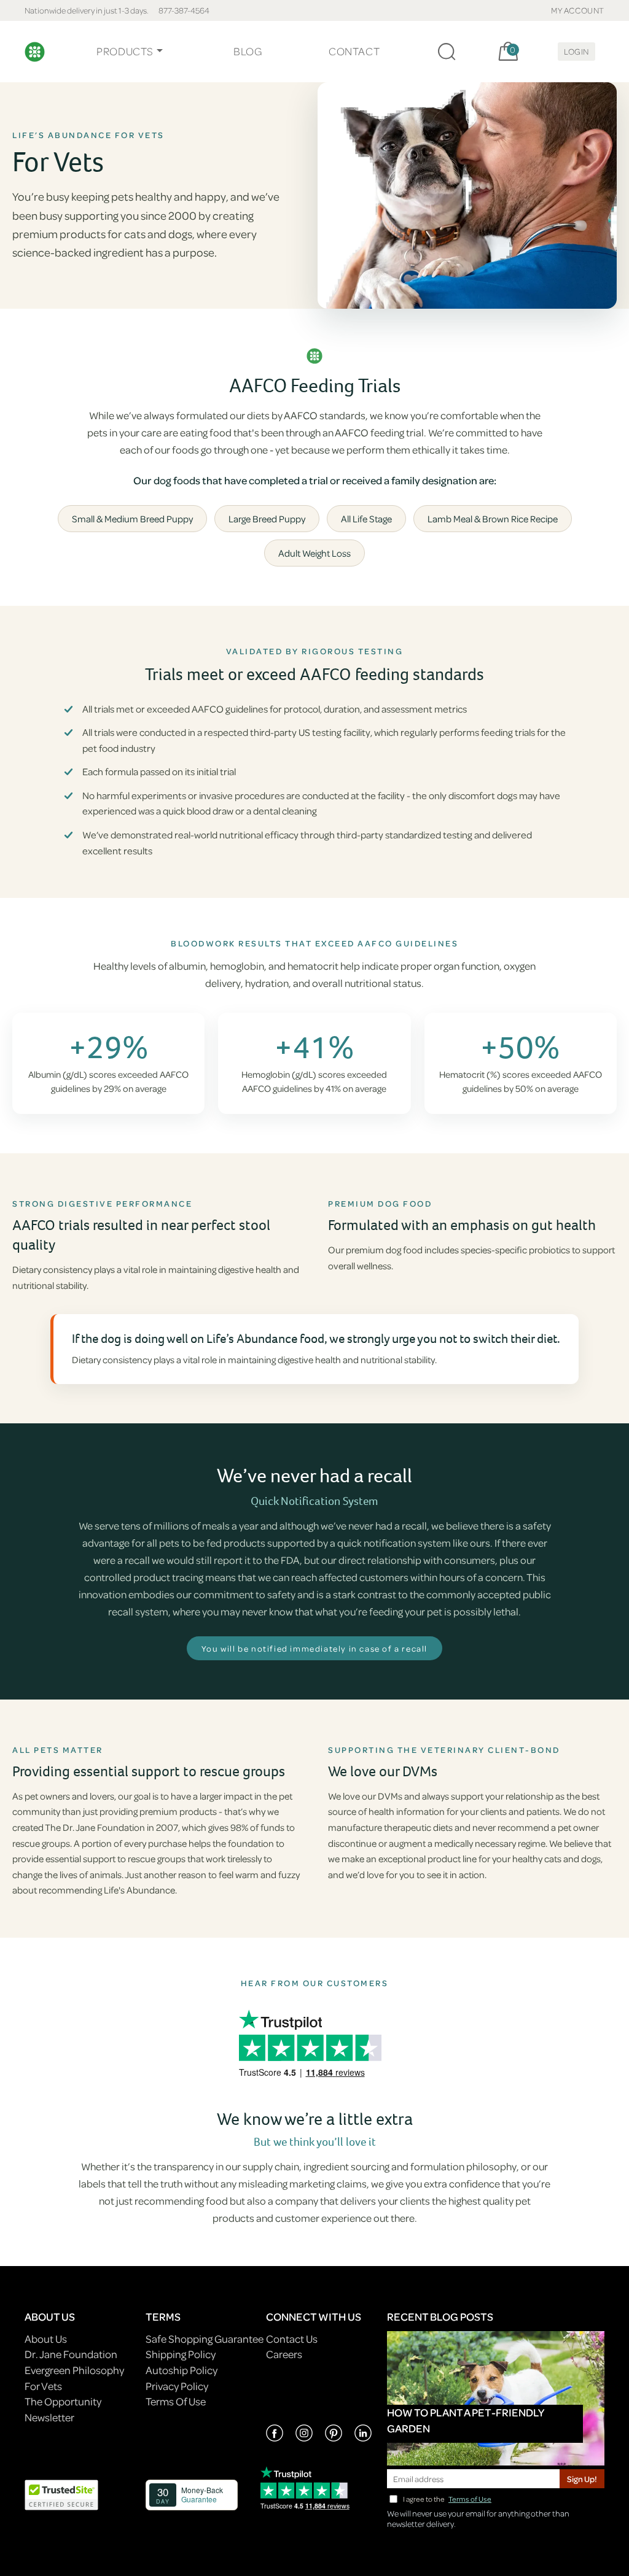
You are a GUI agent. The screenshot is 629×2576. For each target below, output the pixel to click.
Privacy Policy (177, 2386)
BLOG (248, 51)
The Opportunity (63, 2401)
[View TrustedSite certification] (61, 2493)
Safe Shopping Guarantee (205, 2339)
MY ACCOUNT (578, 10)
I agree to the (447, 2499)
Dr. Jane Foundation (71, 2354)
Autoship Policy (182, 2370)
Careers (284, 2354)
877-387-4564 (184, 10)
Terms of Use (470, 2499)
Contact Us (292, 2339)
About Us (46, 2339)
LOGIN (576, 51)
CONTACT (354, 51)
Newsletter (49, 2417)
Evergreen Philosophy (74, 2370)
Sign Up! (582, 2479)
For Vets (43, 2386)
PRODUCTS (125, 51)
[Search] (447, 52)
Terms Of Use (176, 2401)
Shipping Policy (181, 2354)
